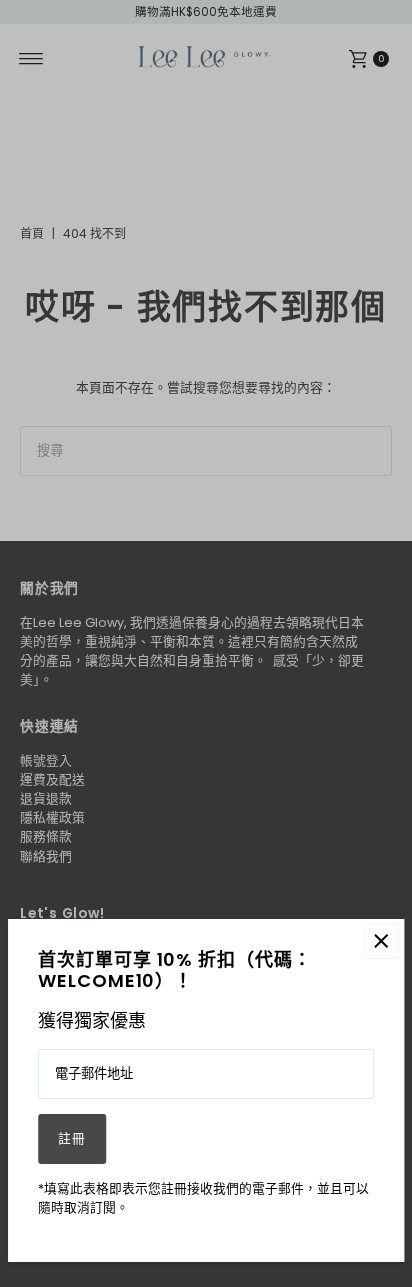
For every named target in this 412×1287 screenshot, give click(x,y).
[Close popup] (381, 941)
